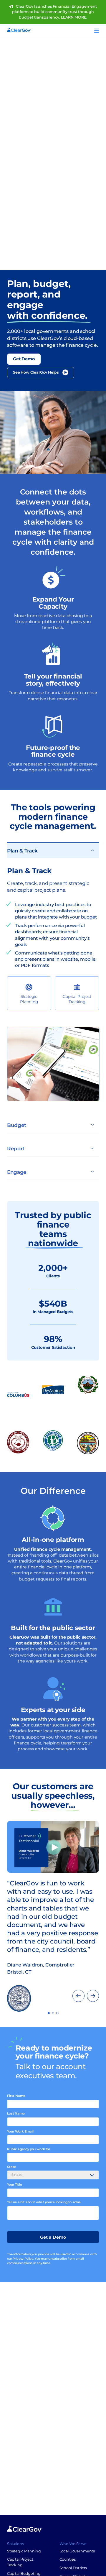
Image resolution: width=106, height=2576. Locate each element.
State (11, 2167)
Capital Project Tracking (77, 999)
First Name (16, 2096)
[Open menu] (97, 31)
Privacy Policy (23, 2259)
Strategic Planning (29, 999)
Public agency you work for (29, 2149)
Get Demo (24, 359)
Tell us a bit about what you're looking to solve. (44, 2202)
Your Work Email (20, 2131)
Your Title (14, 2185)
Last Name (16, 2113)
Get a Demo (53, 2237)
